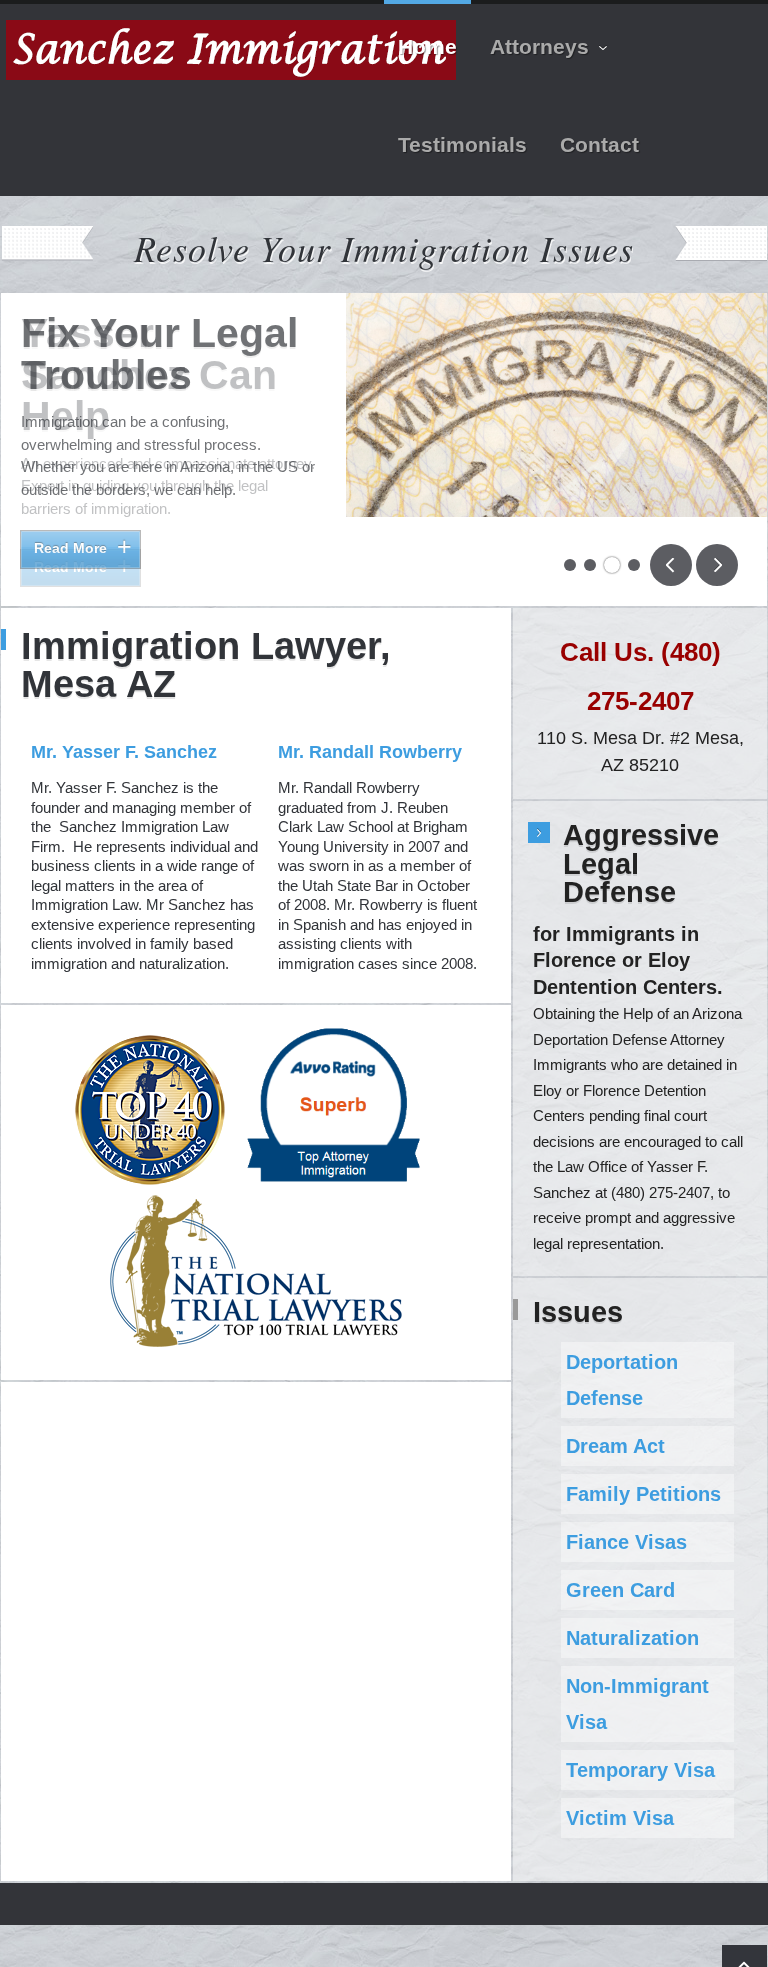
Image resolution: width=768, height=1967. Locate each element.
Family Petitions (643, 1475)
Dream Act (615, 1427)
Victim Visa (620, 1799)
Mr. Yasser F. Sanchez (124, 734)
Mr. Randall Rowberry (370, 734)
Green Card (620, 1571)
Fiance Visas (626, 1523)
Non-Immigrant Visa (637, 1685)
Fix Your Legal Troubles (159, 353)
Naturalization (632, 1619)
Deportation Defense (622, 1361)
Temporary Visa (640, 1751)
